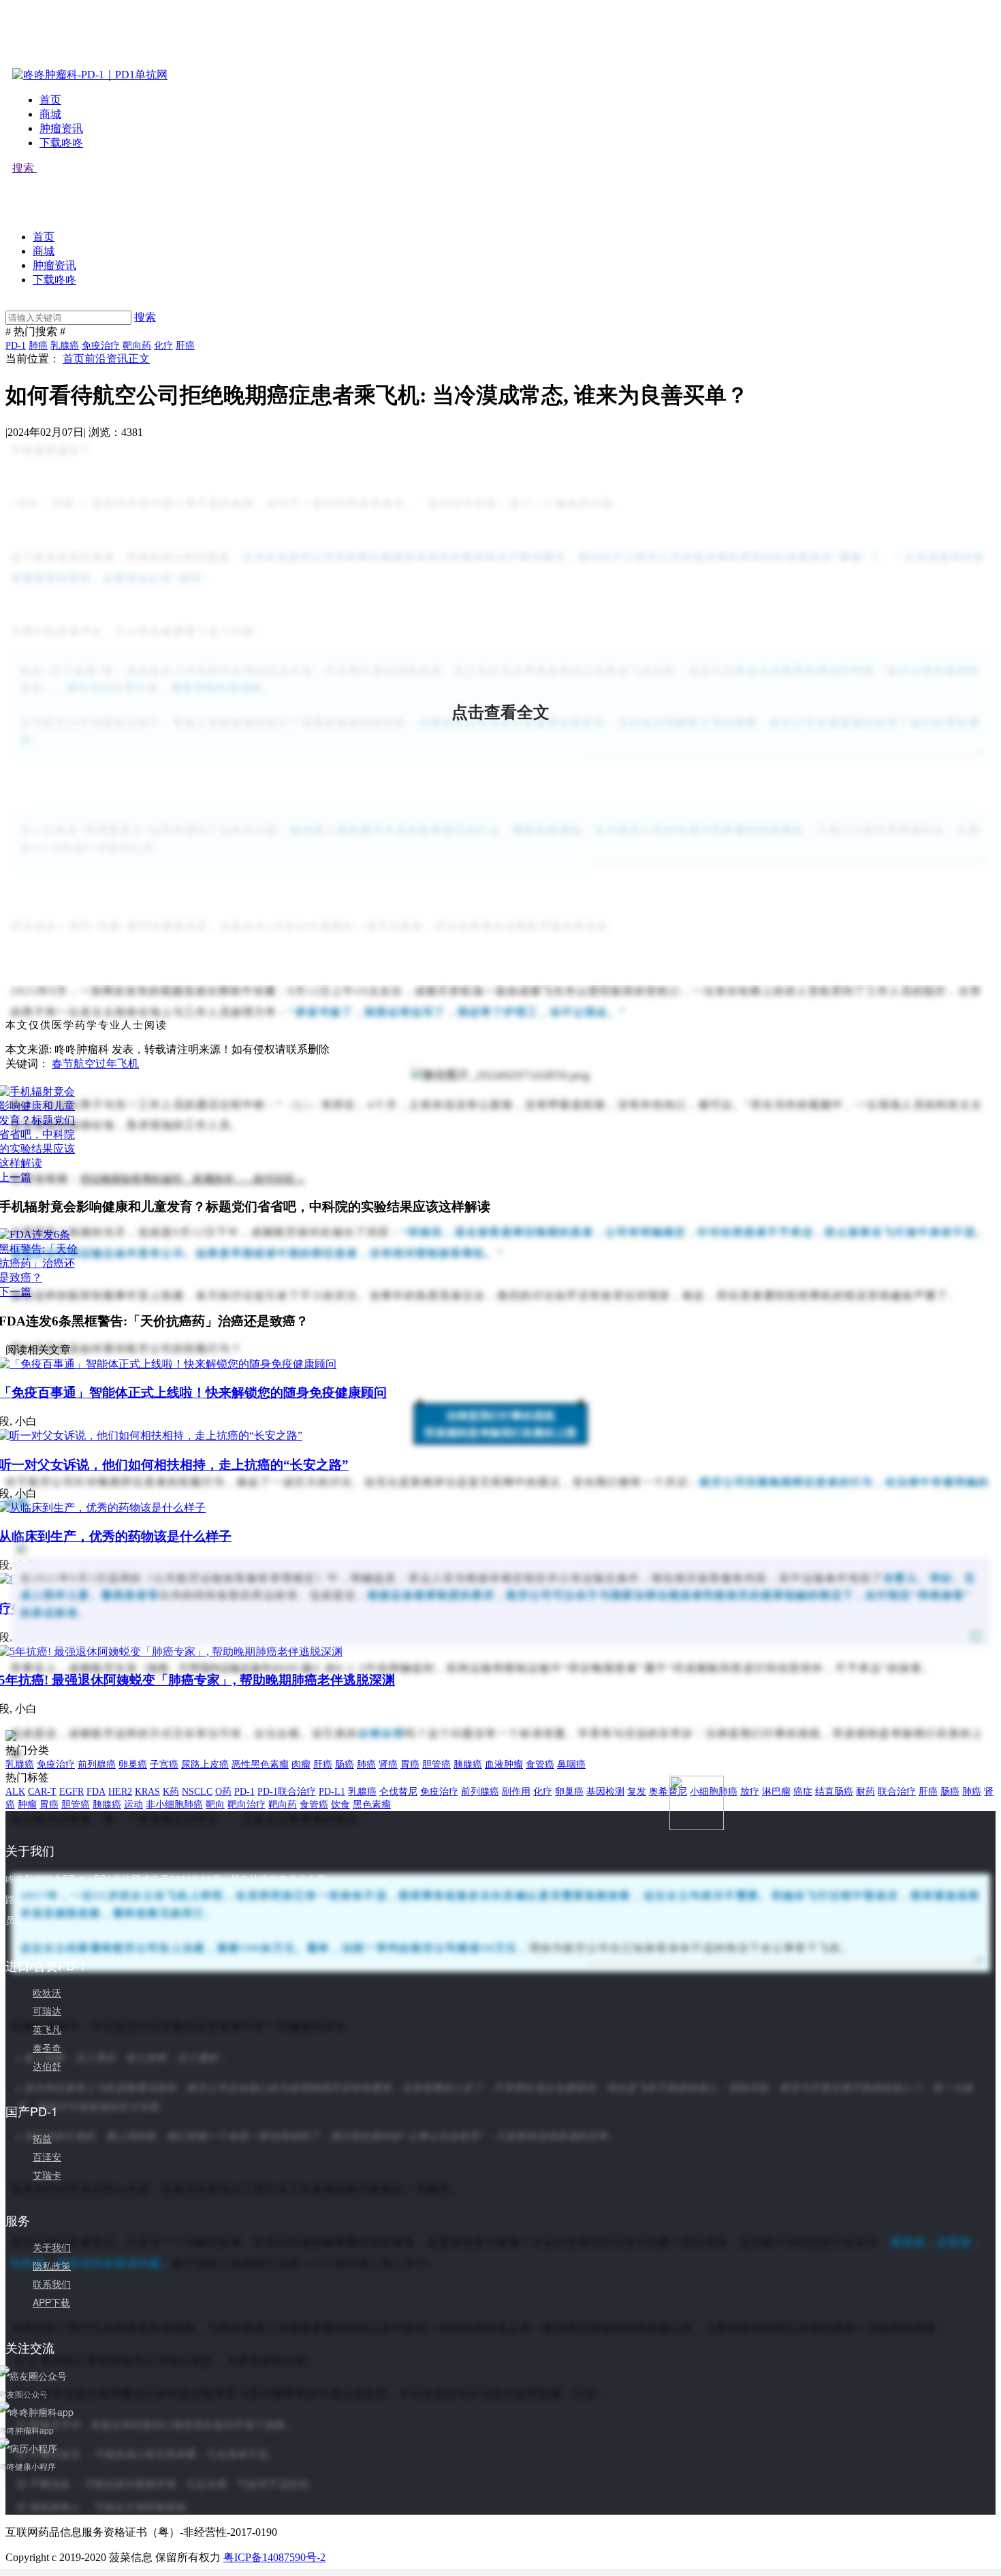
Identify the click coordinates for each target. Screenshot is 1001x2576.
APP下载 (51, 2302)
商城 (50, 114)
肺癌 (38, 346)
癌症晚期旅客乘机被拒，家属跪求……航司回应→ (193, 1179)
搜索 (25, 168)
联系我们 (52, 2284)
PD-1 (16, 346)
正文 (139, 359)
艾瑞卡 (47, 2175)
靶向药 (137, 346)
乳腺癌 (65, 346)
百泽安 (47, 2156)
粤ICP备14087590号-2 (274, 2557)
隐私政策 (52, 2265)
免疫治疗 (101, 346)
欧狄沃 (47, 1992)
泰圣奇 (47, 2047)
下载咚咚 (61, 143)
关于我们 (52, 2247)
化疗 (163, 346)
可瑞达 (47, 2011)
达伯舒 (47, 2066)
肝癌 (185, 346)
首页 (50, 100)
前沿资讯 (106, 359)
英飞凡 (47, 2029)
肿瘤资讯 (61, 128)
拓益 (42, 2138)
